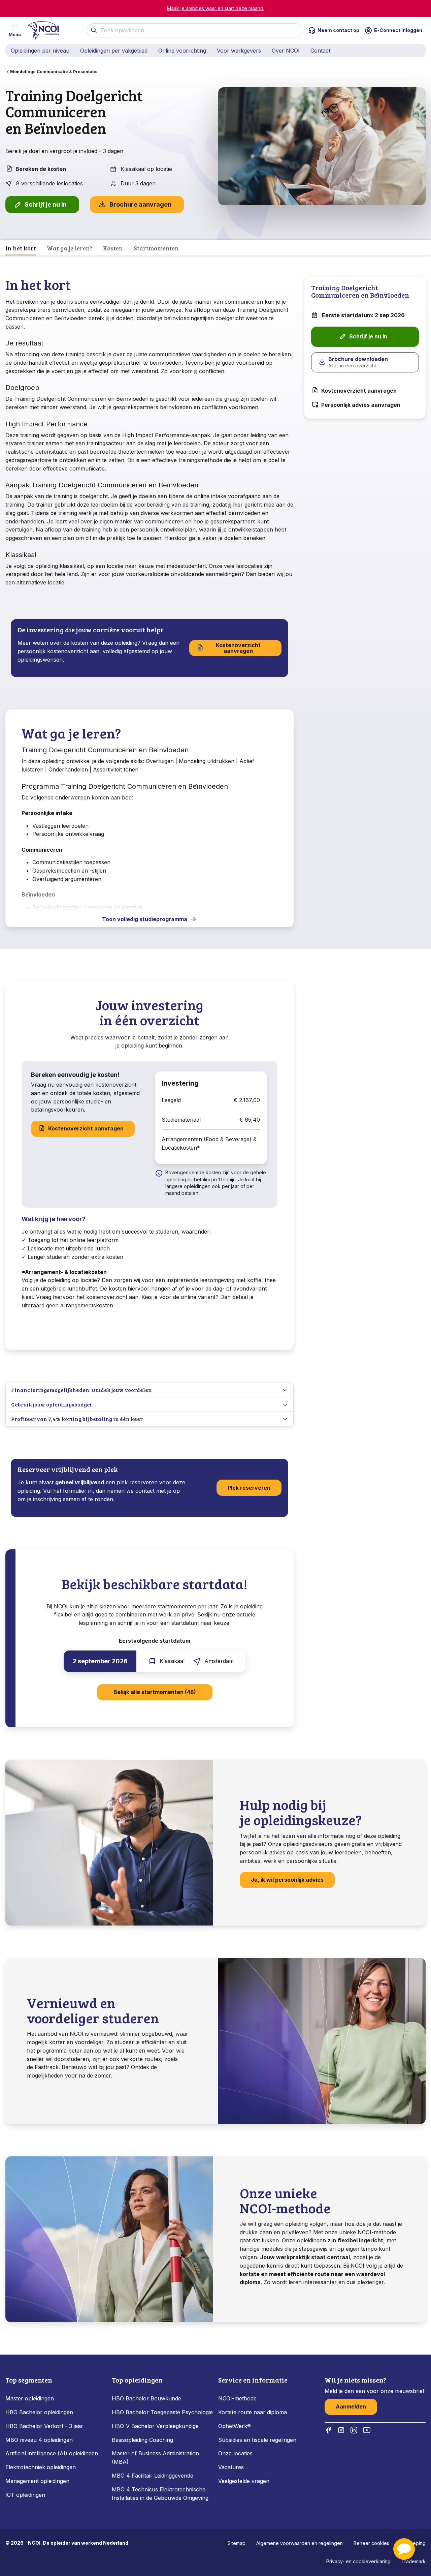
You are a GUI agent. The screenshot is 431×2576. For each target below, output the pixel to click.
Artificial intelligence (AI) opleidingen (52, 2453)
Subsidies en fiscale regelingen (257, 2440)
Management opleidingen (37, 2481)
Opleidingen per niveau (40, 51)
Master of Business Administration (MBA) (155, 2458)
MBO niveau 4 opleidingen (39, 2440)
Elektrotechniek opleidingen (41, 2467)
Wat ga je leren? (70, 248)
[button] (404, 2549)
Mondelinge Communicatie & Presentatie (54, 72)
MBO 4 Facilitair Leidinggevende (153, 2476)
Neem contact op (338, 30)
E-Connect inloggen (398, 30)
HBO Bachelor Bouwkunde (146, 2398)
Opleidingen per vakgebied (114, 51)
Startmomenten (156, 248)
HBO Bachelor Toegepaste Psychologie (162, 2412)
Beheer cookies (371, 2543)
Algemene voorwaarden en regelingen (300, 2543)
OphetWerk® (235, 2426)
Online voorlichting (182, 51)
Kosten (113, 248)
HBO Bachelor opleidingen (39, 2412)
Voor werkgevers (239, 51)
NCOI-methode (237, 2398)
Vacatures (231, 2467)
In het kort (21, 248)
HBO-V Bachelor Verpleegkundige (155, 2426)
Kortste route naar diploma (253, 2412)
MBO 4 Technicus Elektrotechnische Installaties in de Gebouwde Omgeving (161, 2494)
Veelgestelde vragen (244, 2481)
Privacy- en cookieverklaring (358, 2561)
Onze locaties (235, 2453)
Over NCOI (286, 51)
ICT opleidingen (25, 2495)
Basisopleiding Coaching (142, 2440)
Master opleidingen (30, 2398)
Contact (320, 51)
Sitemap (237, 2543)
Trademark (413, 2561)
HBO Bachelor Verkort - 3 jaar (44, 2426)
